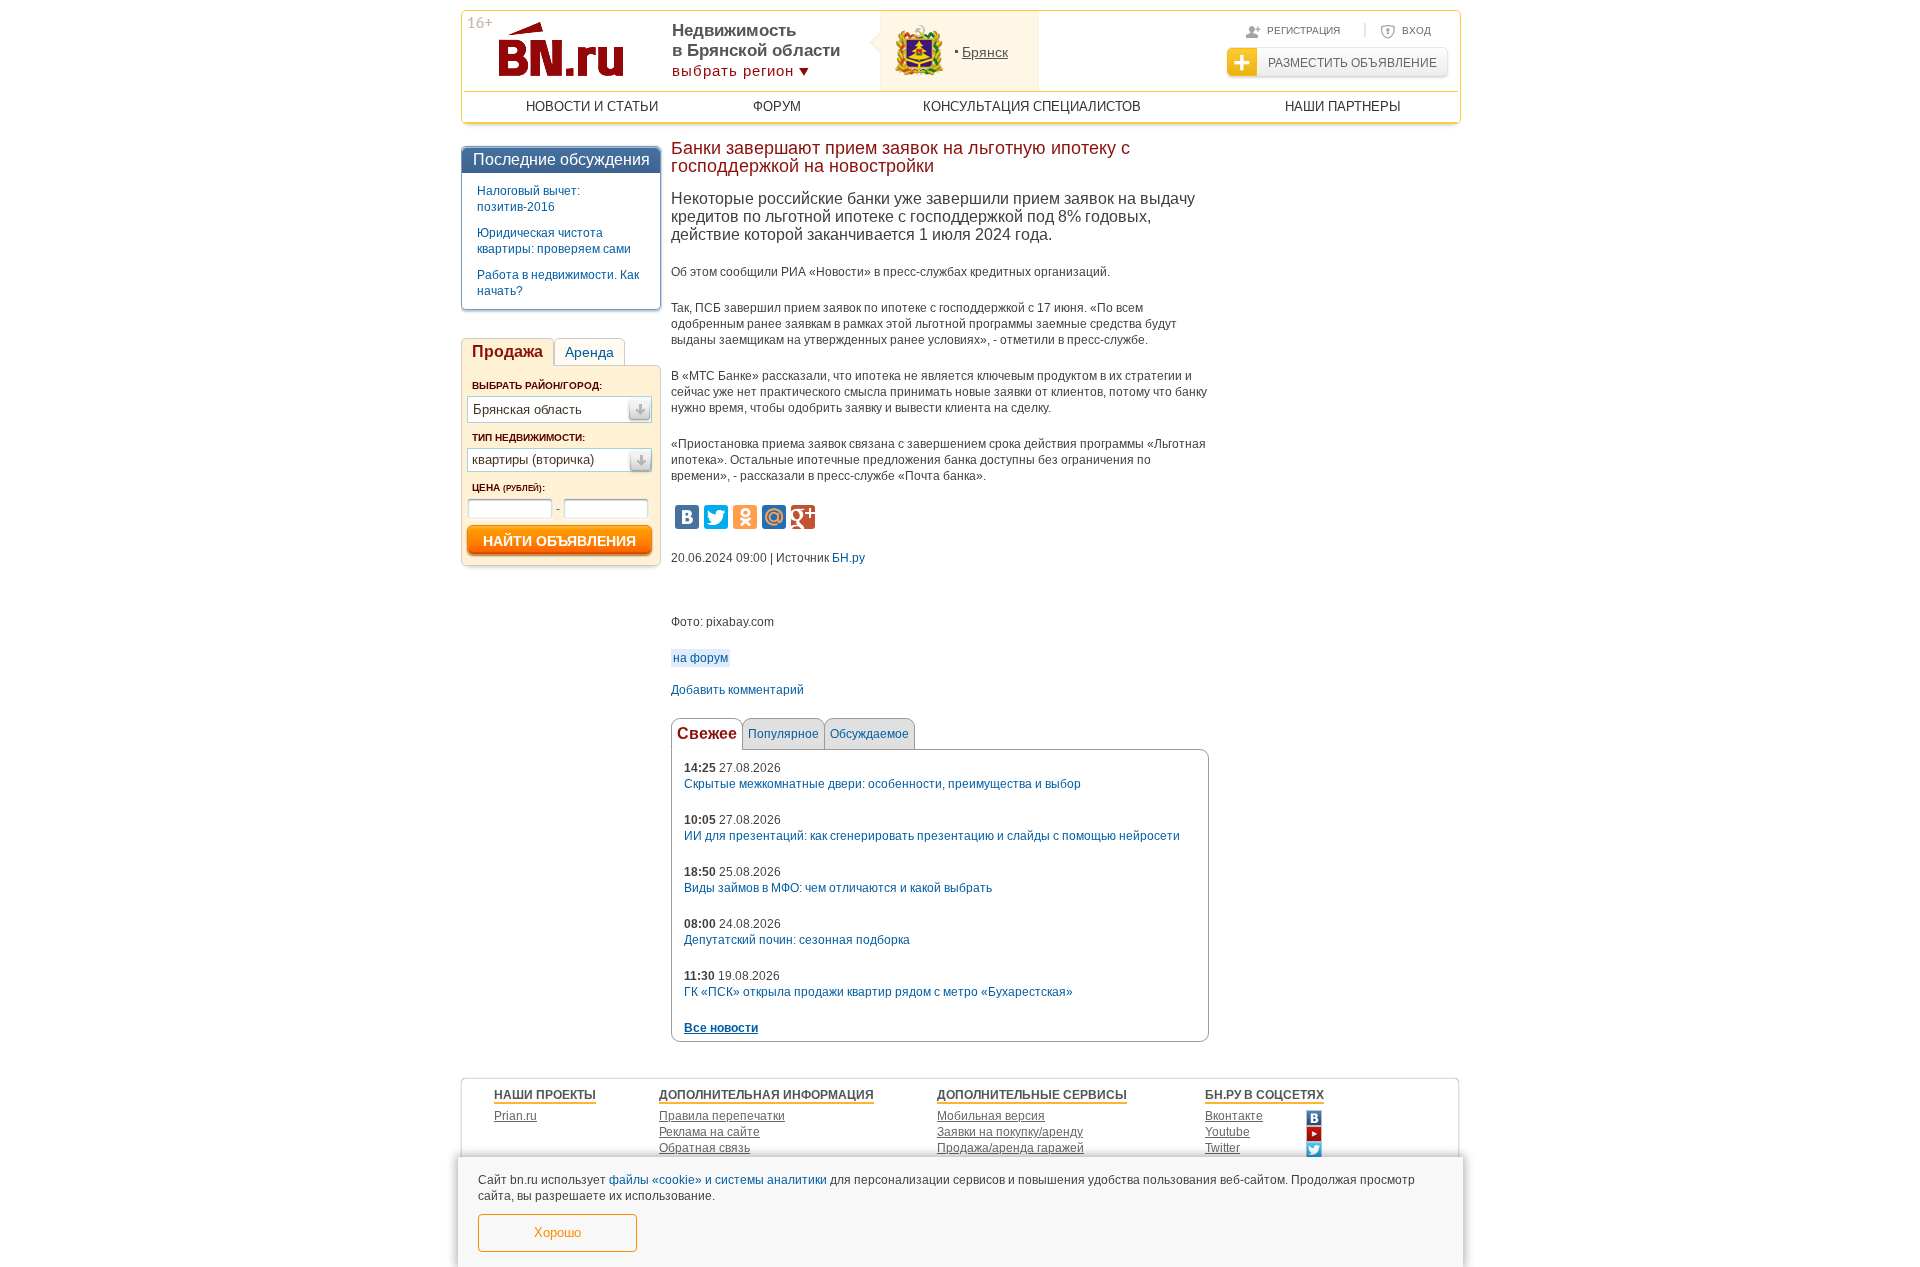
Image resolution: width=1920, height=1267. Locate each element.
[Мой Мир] (774, 517)
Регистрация (1303, 30)
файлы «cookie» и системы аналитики (718, 1180)
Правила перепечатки (722, 1116)
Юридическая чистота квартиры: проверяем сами (554, 241)
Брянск (985, 52)
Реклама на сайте (709, 1132)
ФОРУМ (777, 106)
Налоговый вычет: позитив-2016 (528, 199)
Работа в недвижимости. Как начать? (558, 283)
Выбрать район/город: (537, 385)
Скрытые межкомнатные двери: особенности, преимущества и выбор (882, 784)
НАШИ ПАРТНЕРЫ (1343, 106)
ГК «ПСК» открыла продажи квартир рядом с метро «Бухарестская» (878, 992)
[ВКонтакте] (687, 517)
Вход (1416, 30)
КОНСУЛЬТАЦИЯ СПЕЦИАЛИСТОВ (1032, 106)
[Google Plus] (803, 517)
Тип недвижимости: (528, 437)
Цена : (508, 487)
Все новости (721, 1028)
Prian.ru (515, 1116)
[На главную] (658, 56)
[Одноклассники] (745, 517)
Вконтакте (1234, 1116)
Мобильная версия (991, 1116)
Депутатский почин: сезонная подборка (797, 940)
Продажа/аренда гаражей (1010, 1148)
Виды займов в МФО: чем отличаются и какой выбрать (838, 888)
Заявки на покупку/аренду (1010, 1132)
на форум (700, 658)
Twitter (1222, 1148)
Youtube (1227, 1132)
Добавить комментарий (737, 690)
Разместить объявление (1352, 63)
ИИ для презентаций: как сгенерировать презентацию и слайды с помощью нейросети (932, 836)
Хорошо (557, 1232)
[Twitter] (716, 517)
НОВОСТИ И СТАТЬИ (592, 106)
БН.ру (848, 558)
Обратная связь (704, 1148)
